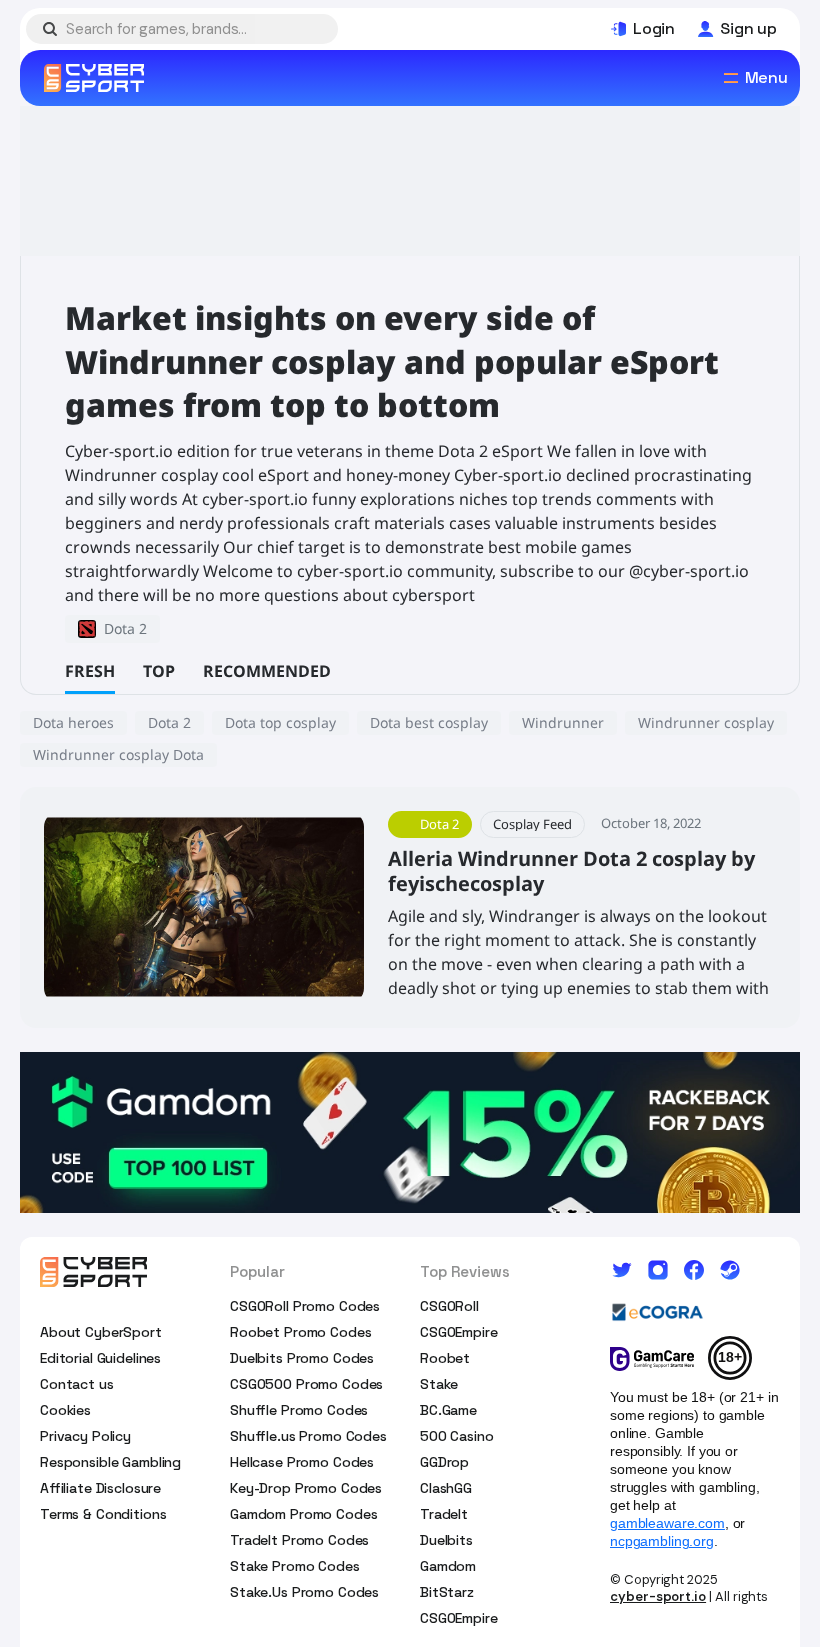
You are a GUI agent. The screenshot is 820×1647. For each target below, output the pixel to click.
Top (159, 671)
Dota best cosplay (429, 722)
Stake (439, 1384)
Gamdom (448, 1566)
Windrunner (563, 722)
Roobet (445, 1358)
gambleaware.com (667, 1523)
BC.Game (448, 1410)
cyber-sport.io (658, 1596)
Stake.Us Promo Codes (304, 1592)
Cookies (65, 1410)
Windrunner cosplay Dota (118, 754)
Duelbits (446, 1540)
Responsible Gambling (110, 1462)
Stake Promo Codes (295, 1566)
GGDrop (444, 1462)
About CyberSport (101, 1332)
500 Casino (457, 1436)
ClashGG (446, 1488)
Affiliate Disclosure (100, 1488)
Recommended (267, 671)
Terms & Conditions (103, 1514)
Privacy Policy (85, 1436)
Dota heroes (73, 722)
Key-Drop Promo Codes (306, 1488)
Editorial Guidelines (100, 1358)
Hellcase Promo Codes (302, 1462)
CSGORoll (449, 1306)
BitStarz (447, 1592)
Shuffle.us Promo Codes (308, 1436)
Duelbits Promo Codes (302, 1358)
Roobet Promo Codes (300, 1332)
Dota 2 (169, 722)
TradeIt (444, 1514)
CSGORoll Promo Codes (305, 1306)
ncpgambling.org (662, 1541)
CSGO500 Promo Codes (306, 1384)
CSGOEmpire (459, 1332)
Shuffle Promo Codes (299, 1410)
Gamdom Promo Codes (303, 1514)
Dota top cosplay (280, 722)
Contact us (77, 1384)
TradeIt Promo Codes (299, 1540)
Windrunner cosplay (706, 722)
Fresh (90, 671)
